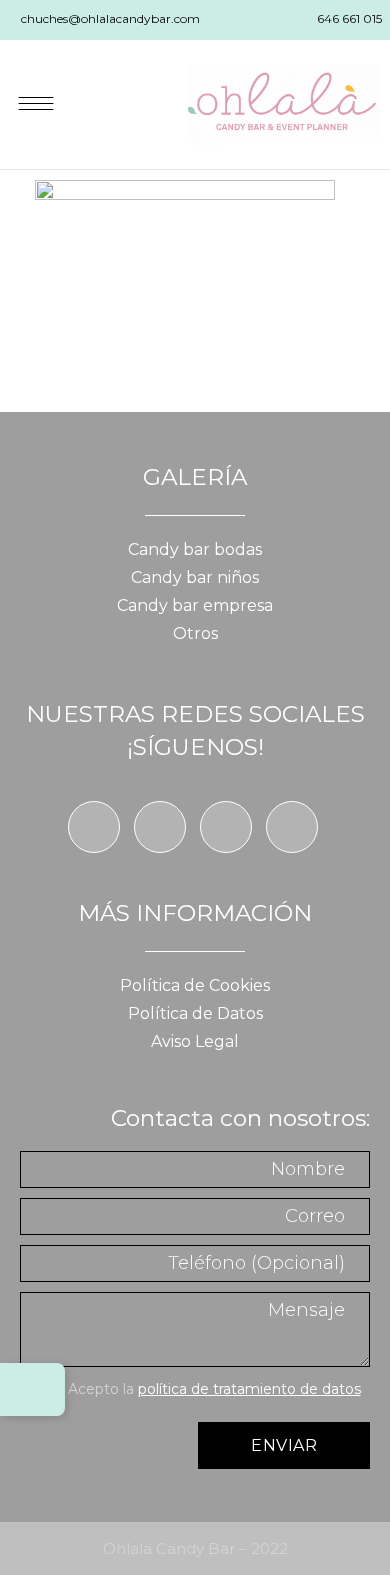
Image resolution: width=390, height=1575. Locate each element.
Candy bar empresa (195, 605)
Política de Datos (195, 1013)
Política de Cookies (195, 985)
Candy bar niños (195, 577)
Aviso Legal (195, 1041)
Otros (195, 633)
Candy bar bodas (195, 549)
